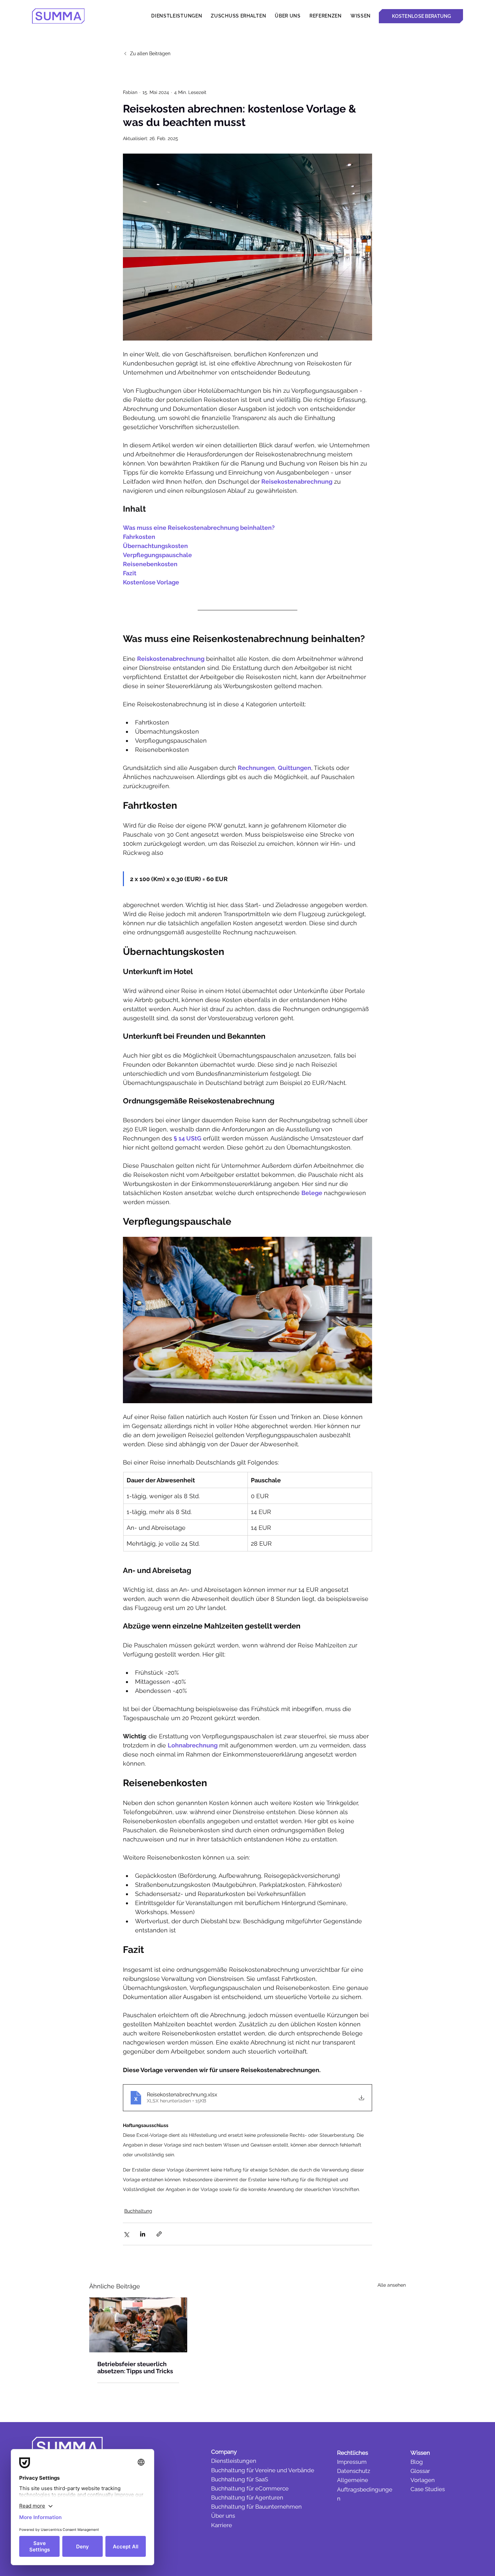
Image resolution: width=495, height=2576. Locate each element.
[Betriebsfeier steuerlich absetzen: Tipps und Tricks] (138, 2325)
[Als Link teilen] (159, 2234)
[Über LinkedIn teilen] (143, 2234)
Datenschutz (354, 2471)
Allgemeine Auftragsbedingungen (365, 2489)
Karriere (222, 2525)
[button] (361, 16)
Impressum (352, 2462)
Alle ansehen (392, 2285)
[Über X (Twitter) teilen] (126, 2234)
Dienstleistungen (234, 2461)
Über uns (223, 2516)
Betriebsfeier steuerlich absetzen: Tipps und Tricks (135, 2368)
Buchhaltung (138, 2211)
